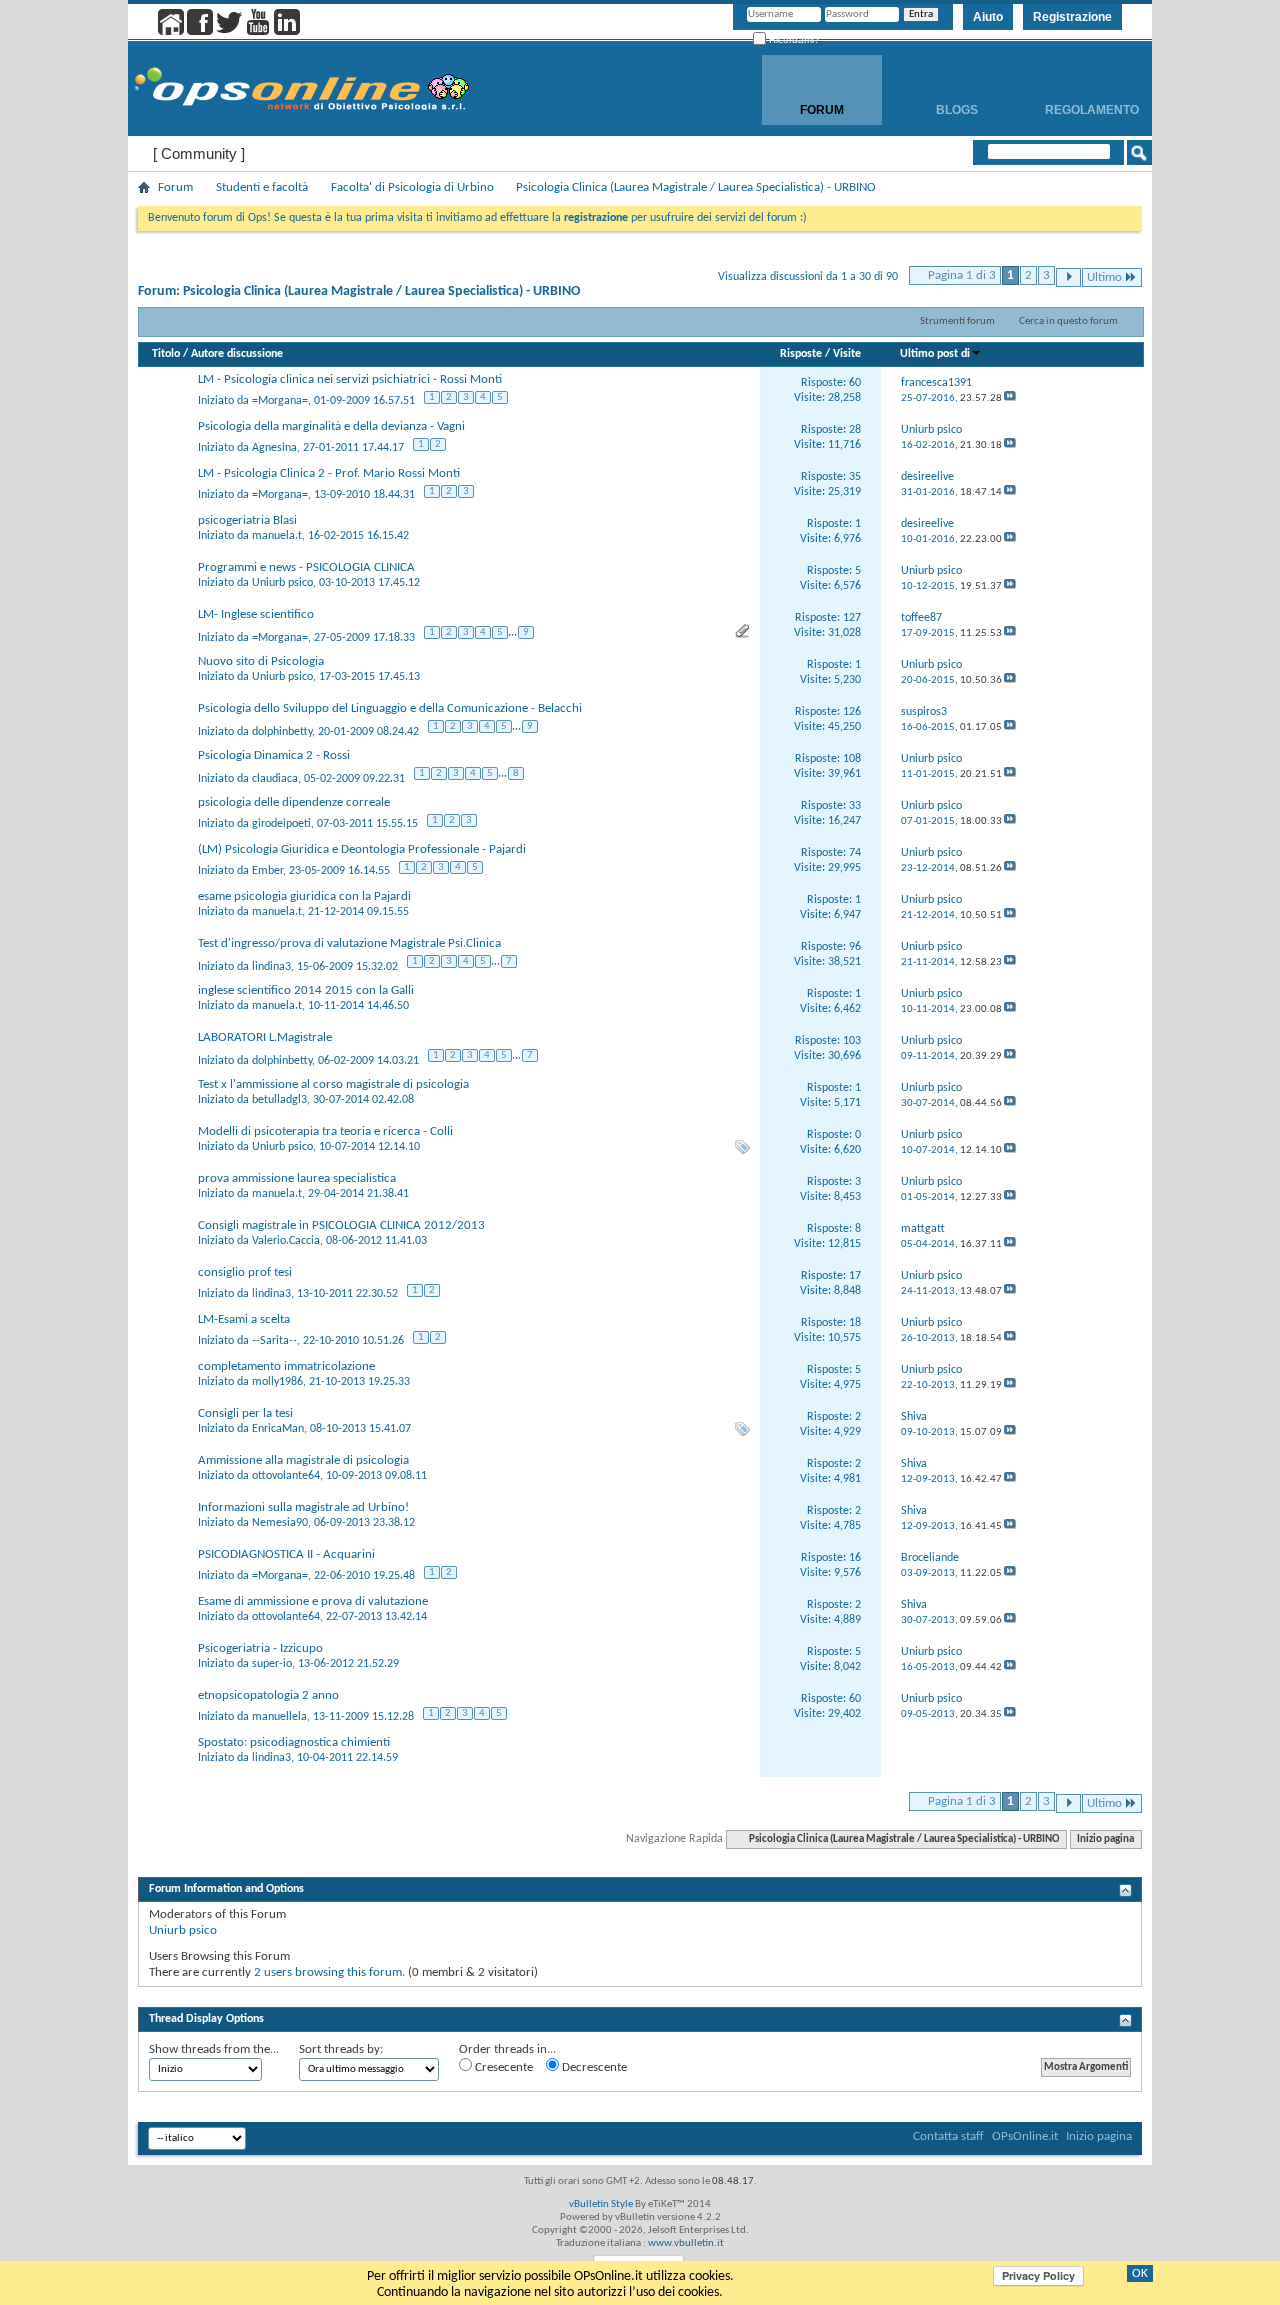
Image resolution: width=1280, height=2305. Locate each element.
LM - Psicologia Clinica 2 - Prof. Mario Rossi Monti (329, 473)
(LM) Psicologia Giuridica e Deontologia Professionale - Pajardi (362, 849)
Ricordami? (793, 39)
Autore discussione (237, 354)
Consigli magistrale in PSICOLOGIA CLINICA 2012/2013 (341, 1225)
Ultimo (1104, 277)
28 (855, 430)
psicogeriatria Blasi (247, 520)
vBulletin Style (601, 2204)
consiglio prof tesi (245, 1272)
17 (855, 1276)
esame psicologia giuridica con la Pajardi (304, 896)
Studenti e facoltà (262, 187)
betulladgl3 (279, 1100)
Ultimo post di (935, 354)
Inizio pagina (1105, 1839)
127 (852, 618)
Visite (847, 354)
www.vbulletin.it (686, 2243)
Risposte (801, 354)
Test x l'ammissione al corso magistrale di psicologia (333, 1084)
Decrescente (593, 2067)
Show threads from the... (214, 2049)
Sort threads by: (341, 2049)
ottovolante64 (286, 1476)
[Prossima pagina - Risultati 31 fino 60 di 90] (1068, 277)
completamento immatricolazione (286, 1366)
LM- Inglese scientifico (256, 614)
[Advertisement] (640, 1994)
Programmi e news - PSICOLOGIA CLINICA (306, 567)
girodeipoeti (281, 824)
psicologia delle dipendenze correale (294, 802)
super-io (272, 1664)
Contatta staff (948, 2136)
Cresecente (502, 2067)
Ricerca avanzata (1074, 178)
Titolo (166, 354)
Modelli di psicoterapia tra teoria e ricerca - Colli (325, 1131)
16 (855, 1558)
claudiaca (275, 779)
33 (855, 806)
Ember (267, 871)
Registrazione (1072, 17)
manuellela (279, 1717)
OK (1140, 2273)
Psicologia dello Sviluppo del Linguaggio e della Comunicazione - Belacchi (390, 708)
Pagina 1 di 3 (962, 275)
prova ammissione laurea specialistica (297, 1178)
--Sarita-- (274, 1341)
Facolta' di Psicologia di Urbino (412, 187)
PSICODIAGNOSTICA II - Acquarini (286, 1554)
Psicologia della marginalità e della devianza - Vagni (331, 426)
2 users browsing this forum (328, 1972)
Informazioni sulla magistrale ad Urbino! (303, 1507)
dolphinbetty (282, 732)
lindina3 (271, 967)
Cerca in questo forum (1068, 321)
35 (855, 477)
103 (852, 1041)
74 (855, 853)
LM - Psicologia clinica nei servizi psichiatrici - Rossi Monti (350, 379)
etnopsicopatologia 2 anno (268, 1695)
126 (852, 712)
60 (855, 383)
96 (855, 947)
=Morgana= (280, 401)
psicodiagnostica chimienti (320, 1742)
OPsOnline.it (1025, 2136)
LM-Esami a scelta (244, 1319)
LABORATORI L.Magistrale (265, 1037)
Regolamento (1092, 110)
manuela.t (277, 536)
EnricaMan (278, 1429)
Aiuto (988, 17)
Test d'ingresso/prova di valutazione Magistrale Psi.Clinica (349, 943)
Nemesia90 (280, 1523)
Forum (822, 110)
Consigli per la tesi (245, 1413)
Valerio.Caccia (286, 1241)
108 (852, 759)
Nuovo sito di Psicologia (261, 661)
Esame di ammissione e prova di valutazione (313, 1601)
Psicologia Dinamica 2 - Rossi (274, 755)
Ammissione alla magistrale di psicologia (303, 1460)
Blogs (957, 110)
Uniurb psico (282, 583)
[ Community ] (199, 153)
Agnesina (274, 448)
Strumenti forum (957, 321)
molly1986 (277, 1382)
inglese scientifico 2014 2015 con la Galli (306, 990)
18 (855, 1323)
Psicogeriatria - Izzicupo (260, 1648)
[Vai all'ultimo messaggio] (1010, 398)
